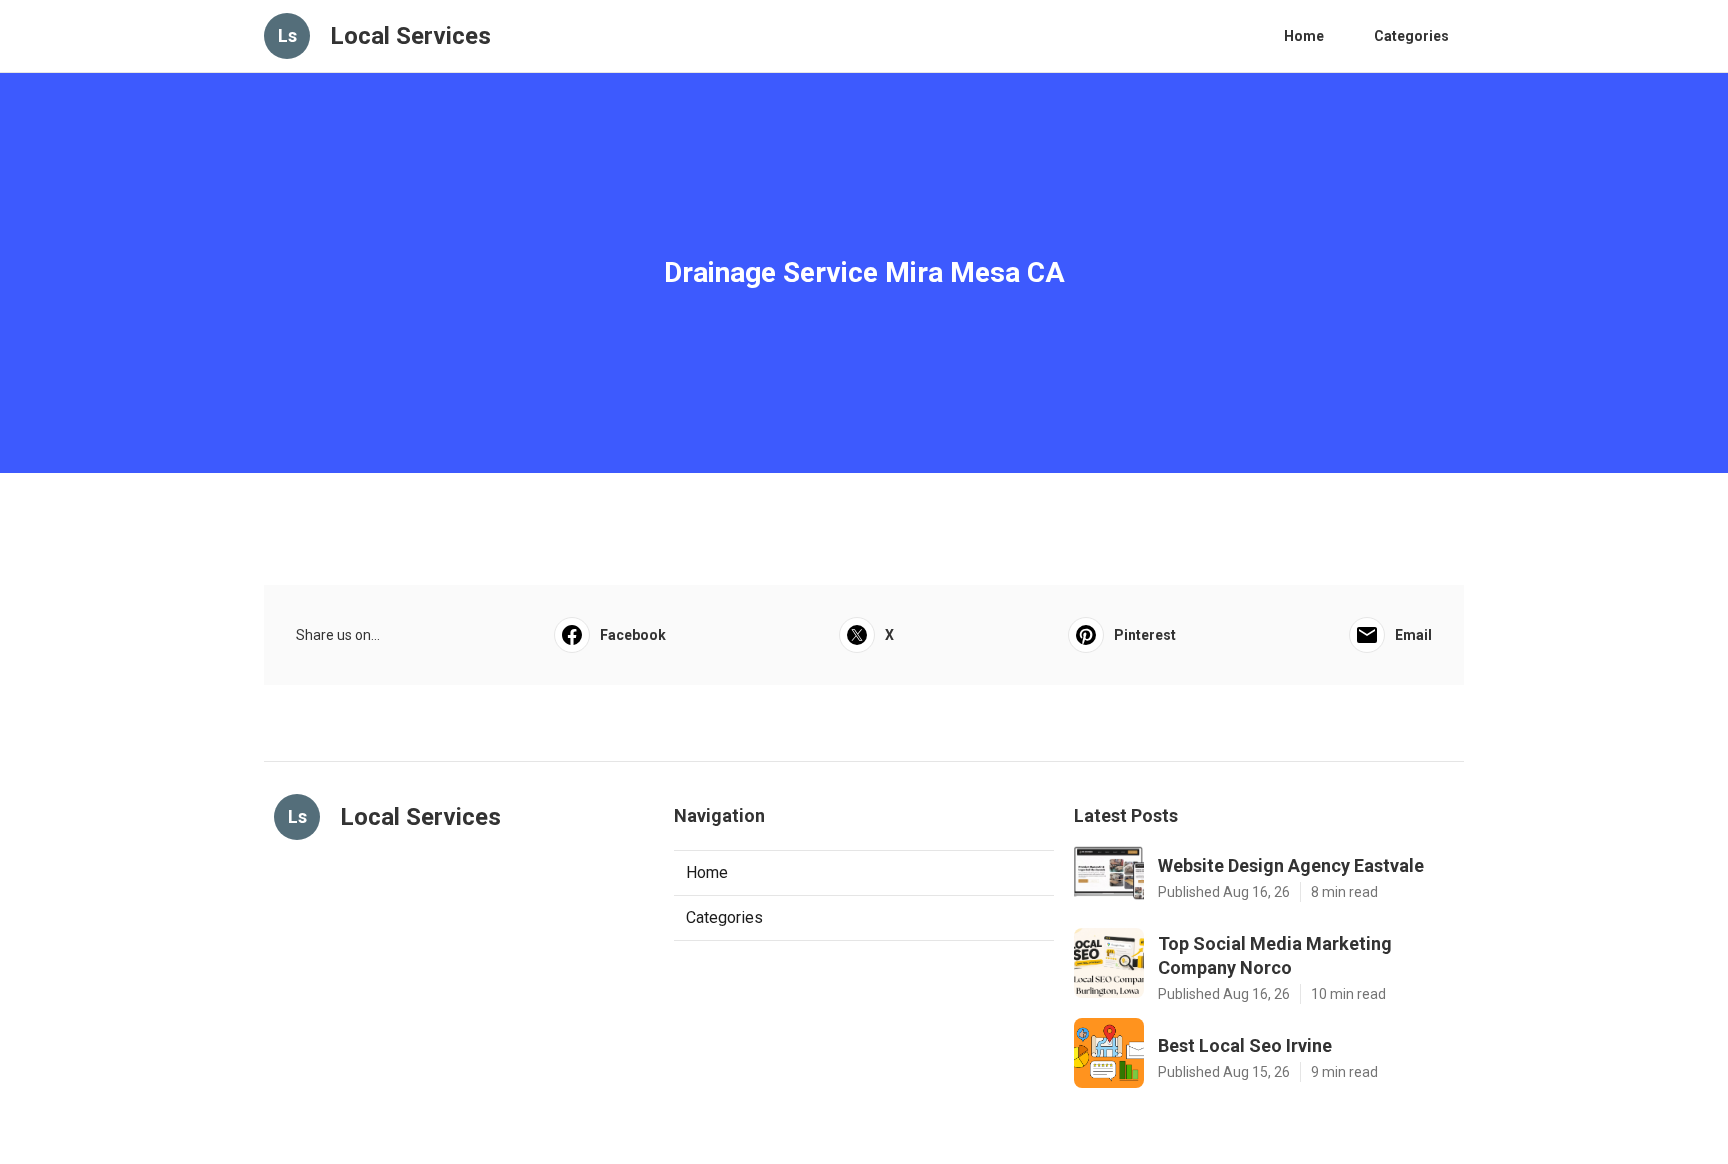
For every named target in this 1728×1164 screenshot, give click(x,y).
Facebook (633, 635)
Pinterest (1145, 635)
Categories (1411, 36)
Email (1413, 635)
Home (1304, 36)
